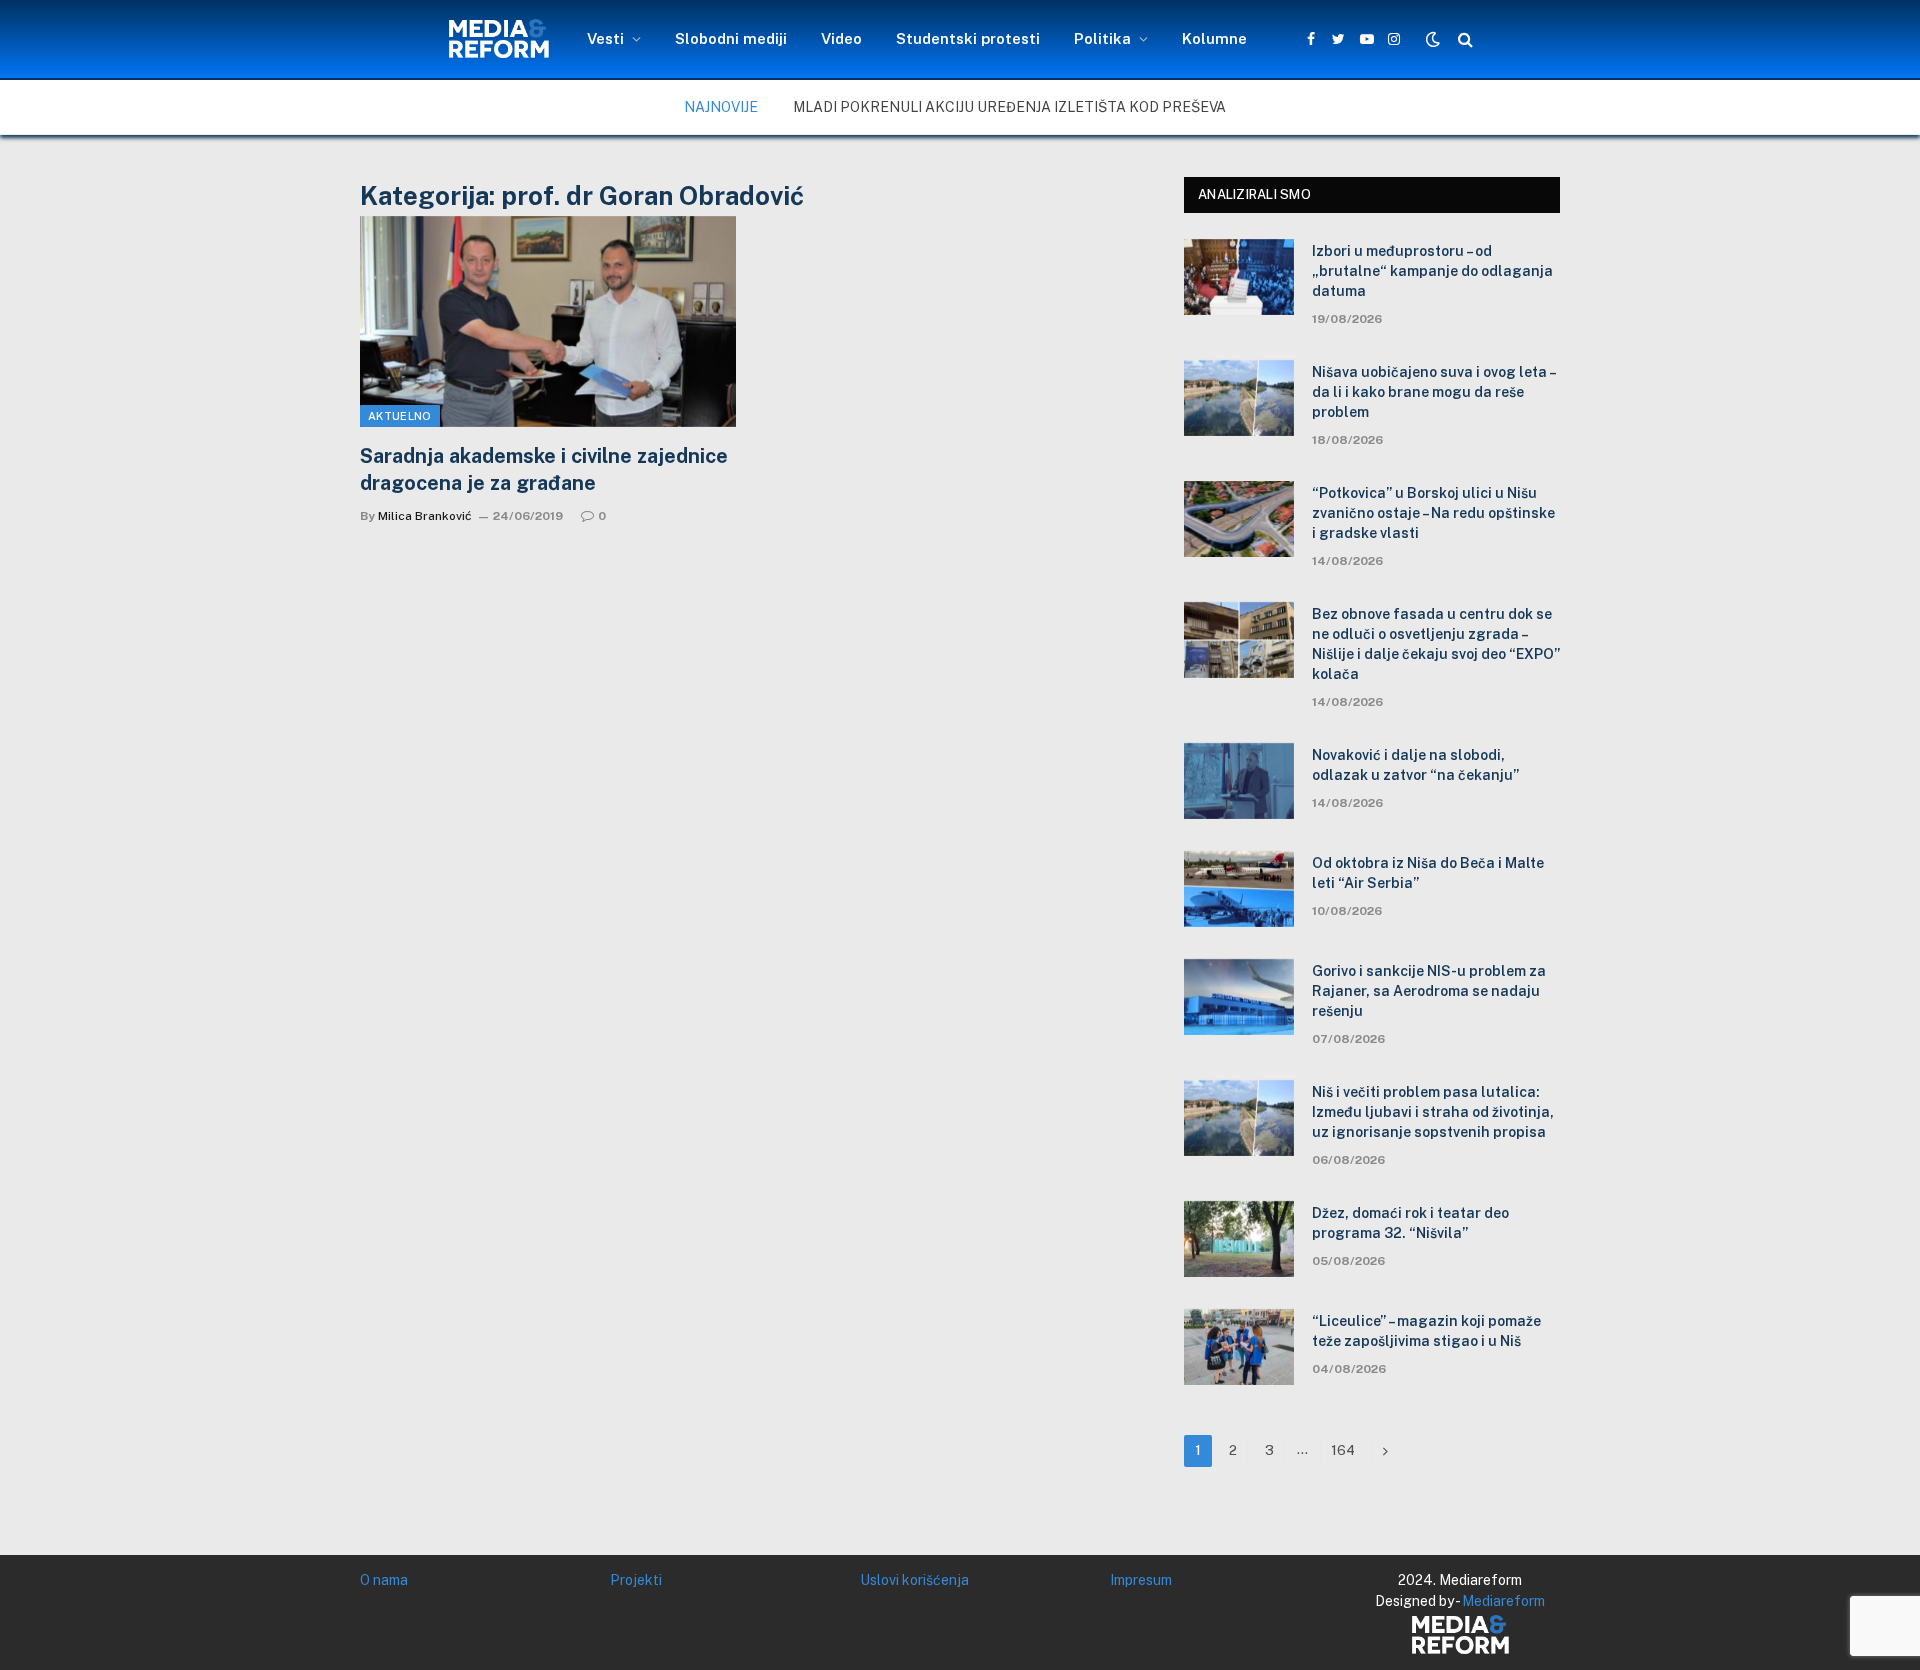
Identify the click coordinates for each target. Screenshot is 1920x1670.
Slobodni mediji (731, 38)
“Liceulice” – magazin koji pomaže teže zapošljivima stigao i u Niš (1426, 1331)
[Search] (1463, 39)
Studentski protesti (968, 38)
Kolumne (1214, 38)
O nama (384, 1580)
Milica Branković (425, 516)
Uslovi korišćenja (914, 1580)
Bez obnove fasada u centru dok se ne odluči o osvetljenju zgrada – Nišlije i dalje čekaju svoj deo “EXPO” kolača (1436, 644)
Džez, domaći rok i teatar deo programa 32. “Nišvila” (1410, 1223)
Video (841, 38)
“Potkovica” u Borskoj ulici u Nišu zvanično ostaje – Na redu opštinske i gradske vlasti (1433, 513)
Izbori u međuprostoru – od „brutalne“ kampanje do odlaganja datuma (1432, 271)
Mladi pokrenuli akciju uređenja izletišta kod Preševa (1009, 107)
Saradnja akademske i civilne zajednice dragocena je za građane (544, 469)
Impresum (1141, 1580)
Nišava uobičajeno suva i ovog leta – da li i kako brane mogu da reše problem (1433, 392)
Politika (1102, 38)
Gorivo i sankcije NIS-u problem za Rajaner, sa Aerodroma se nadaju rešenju (1429, 991)
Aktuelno (400, 416)
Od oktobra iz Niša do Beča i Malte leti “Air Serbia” (1428, 873)
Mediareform (1503, 1601)
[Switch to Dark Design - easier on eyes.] (1433, 39)
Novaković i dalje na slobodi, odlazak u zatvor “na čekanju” (1415, 765)
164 (1343, 1450)
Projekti (636, 1580)
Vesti (605, 38)
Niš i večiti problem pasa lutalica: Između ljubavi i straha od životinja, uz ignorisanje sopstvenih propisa (1433, 1112)
